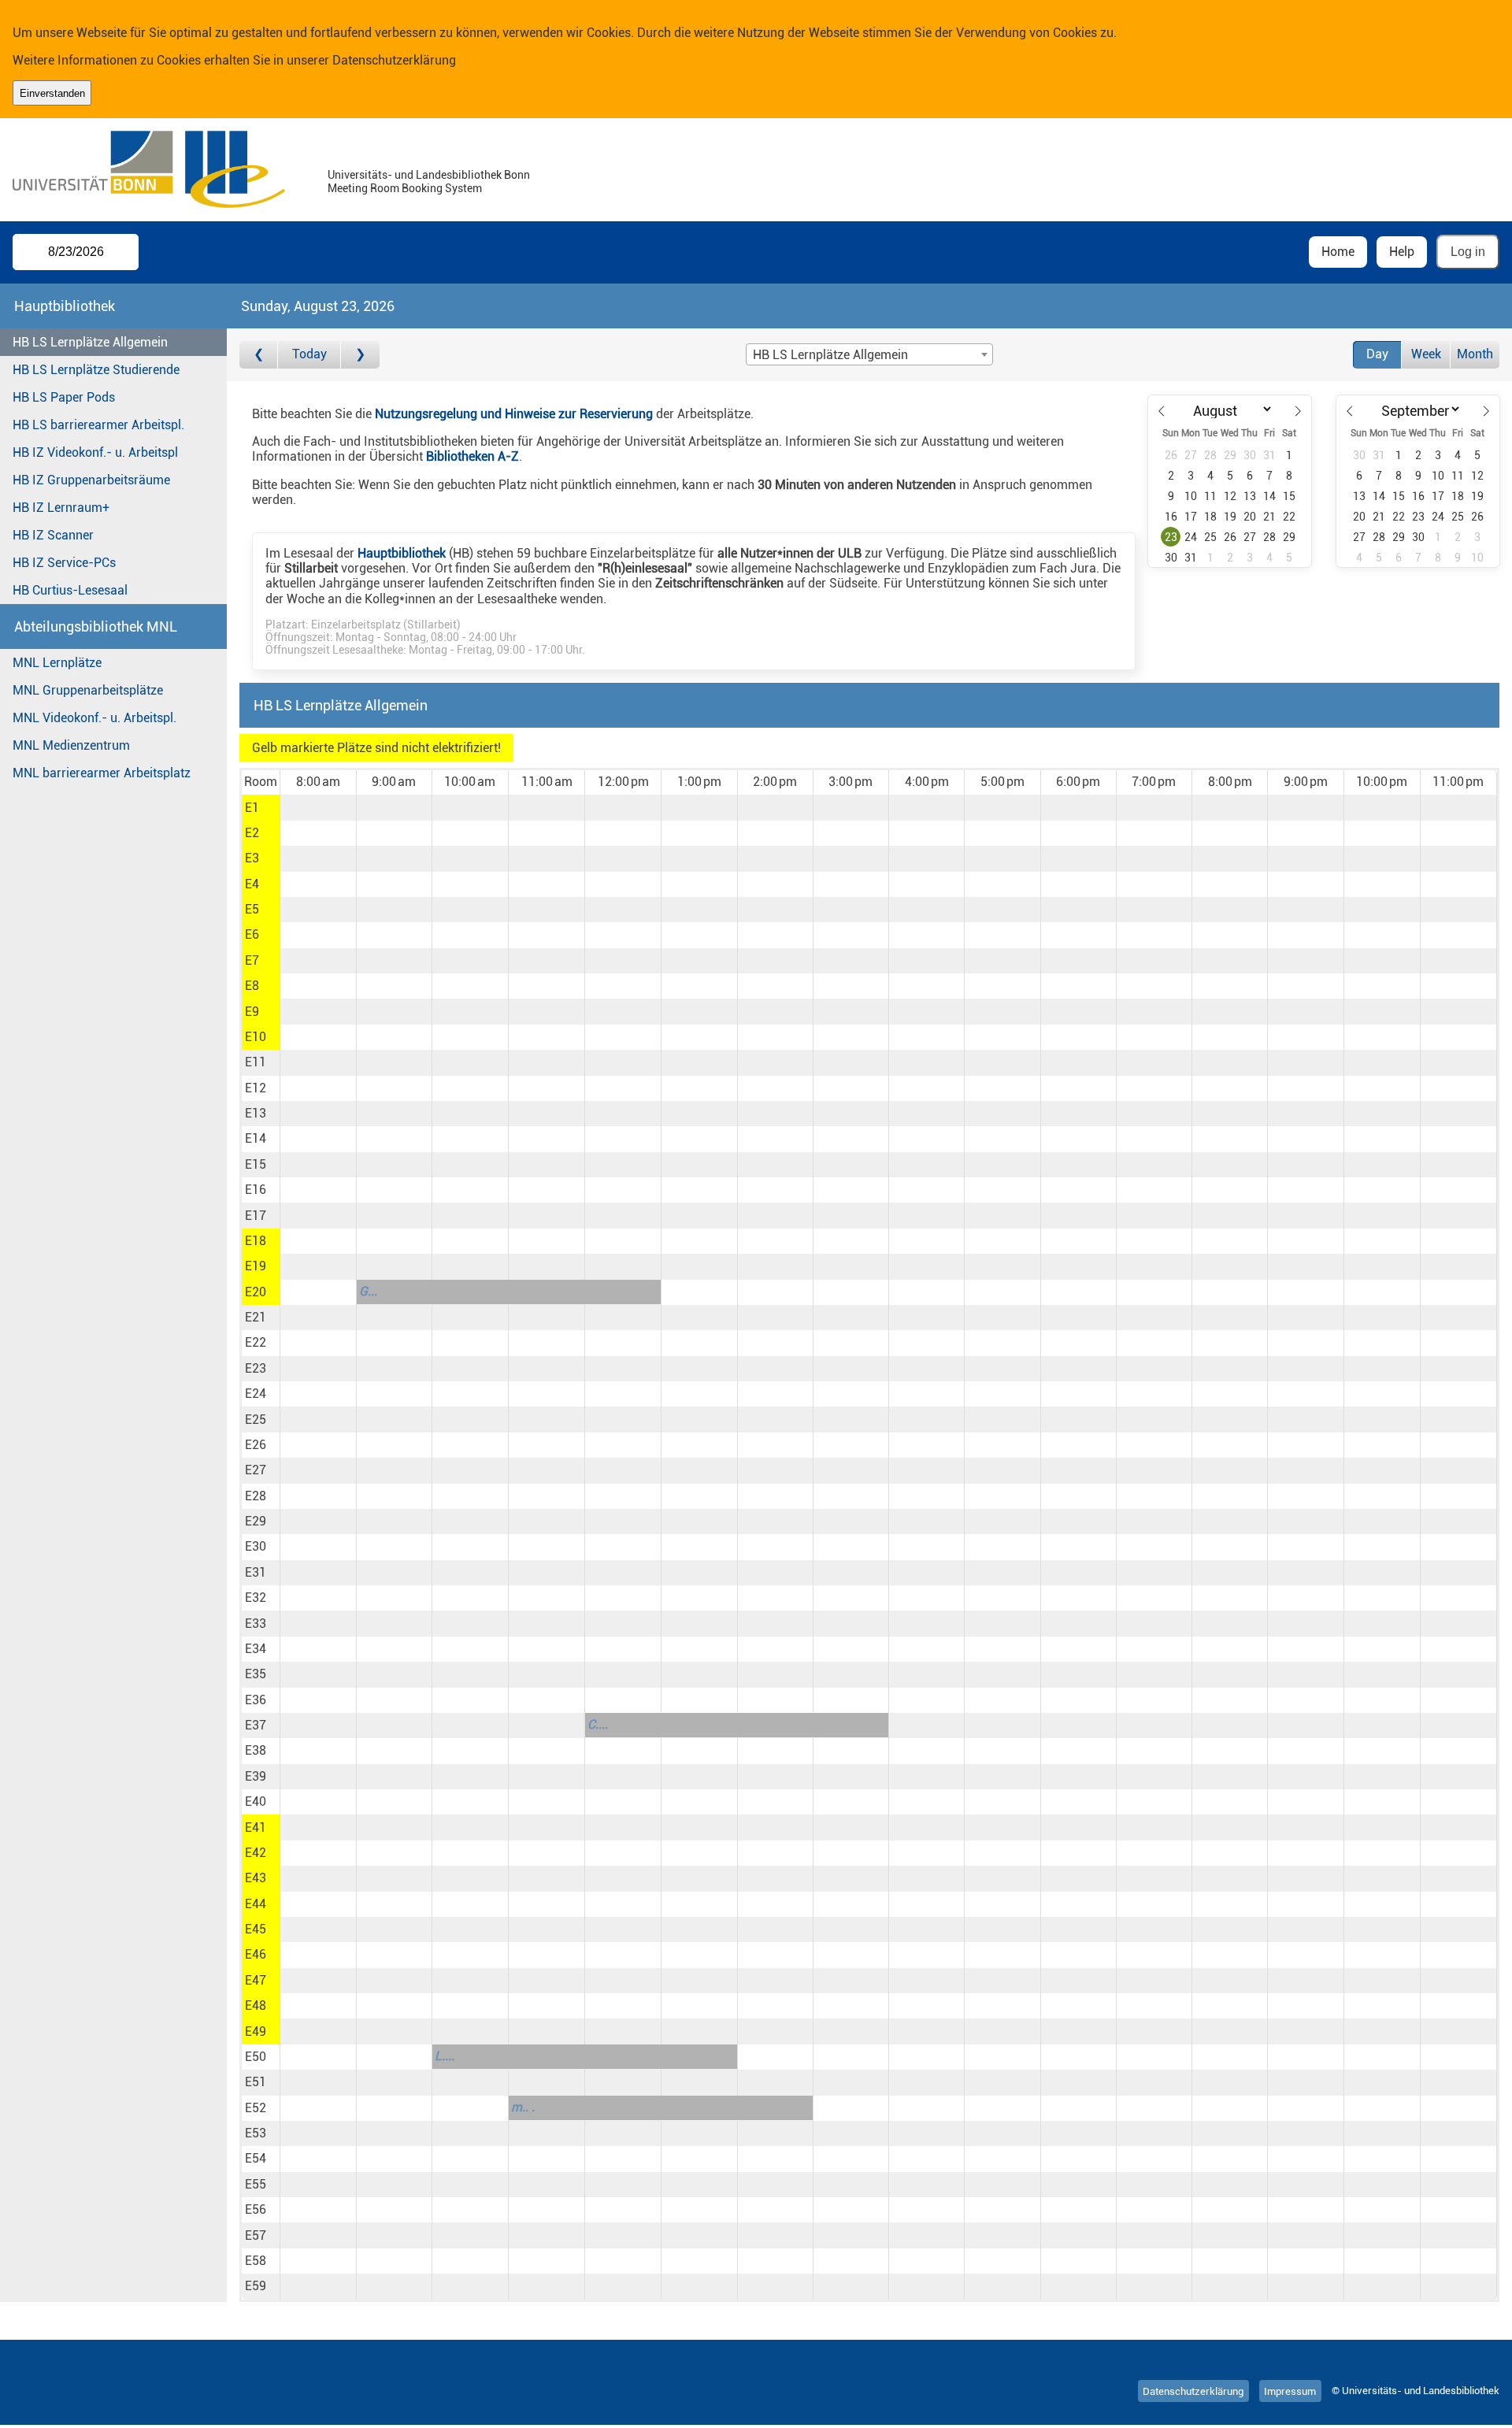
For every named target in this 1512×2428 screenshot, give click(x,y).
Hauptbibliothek (402, 553)
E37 (256, 1725)
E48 (256, 2005)
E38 (256, 1750)
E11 (256, 1062)
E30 (256, 1546)
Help (1402, 252)
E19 (256, 1266)
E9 (252, 1012)
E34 (256, 1649)
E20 (256, 1292)
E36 (256, 1700)
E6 (252, 934)
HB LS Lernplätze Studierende (96, 370)
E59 (256, 2286)
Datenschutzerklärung (394, 60)
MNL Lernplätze (57, 663)
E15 (256, 1164)
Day (1377, 354)
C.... (598, 1724)
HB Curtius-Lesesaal (70, 590)
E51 (256, 2082)
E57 (256, 2235)
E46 (256, 1954)
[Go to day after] (360, 355)
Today (309, 354)
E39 (256, 1776)
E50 (256, 2057)
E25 (256, 1420)
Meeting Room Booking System (405, 189)
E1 (252, 808)
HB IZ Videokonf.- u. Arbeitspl (95, 452)
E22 (256, 1342)
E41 (256, 1827)
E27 (256, 1470)
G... (368, 1291)
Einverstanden (52, 93)
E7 (252, 960)
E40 (256, 1802)
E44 (256, 1904)
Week (1426, 354)
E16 (256, 1190)
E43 (256, 1878)
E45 (256, 1929)
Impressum (1290, 2391)
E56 (256, 2209)
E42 (256, 1853)
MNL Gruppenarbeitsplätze (88, 690)
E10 (256, 1037)
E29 (256, 1521)
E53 (256, 2133)
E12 (256, 1088)
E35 (256, 1674)
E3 (252, 858)
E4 (252, 884)
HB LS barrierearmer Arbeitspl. (98, 425)
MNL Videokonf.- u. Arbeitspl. (94, 718)
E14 (256, 1138)
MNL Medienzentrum (71, 745)
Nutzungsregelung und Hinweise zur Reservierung (514, 414)
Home (1338, 252)
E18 (256, 1241)
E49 (256, 2031)
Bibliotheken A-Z (472, 456)
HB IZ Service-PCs (64, 563)
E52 (256, 2108)
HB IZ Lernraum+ (61, 508)
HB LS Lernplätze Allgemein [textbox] (830, 355)
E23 (256, 1368)
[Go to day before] (259, 355)
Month (1475, 354)
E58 (256, 2261)
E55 (256, 2184)
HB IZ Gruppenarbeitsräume (91, 480)
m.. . (523, 2107)
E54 (256, 2158)
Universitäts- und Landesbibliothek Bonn (429, 175)
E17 (256, 1216)
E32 (256, 1598)
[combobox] (869, 354)
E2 (252, 833)
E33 (256, 1624)
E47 (256, 1980)
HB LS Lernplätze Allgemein (90, 342)
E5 (252, 909)
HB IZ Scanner (53, 535)
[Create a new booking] (318, 807)
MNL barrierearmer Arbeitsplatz (102, 773)
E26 (256, 1445)
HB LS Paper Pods (64, 397)
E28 (256, 1496)
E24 (256, 1394)
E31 (256, 1572)
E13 (256, 1113)
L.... (445, 2056)
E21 (256, 1317)
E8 (252, 986)
